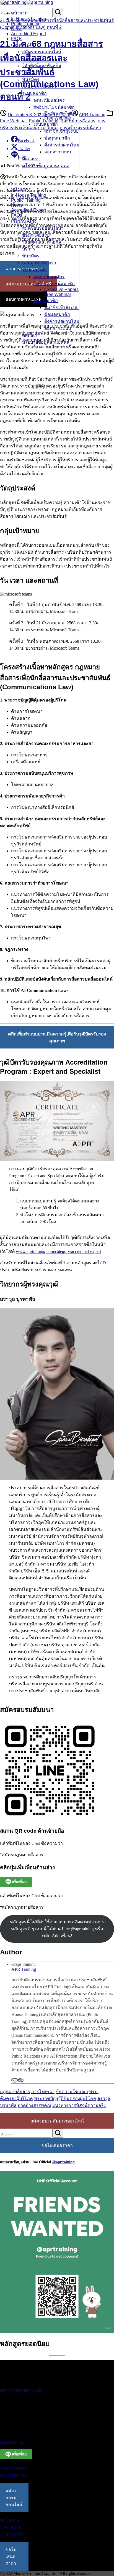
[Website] (21, 2080)
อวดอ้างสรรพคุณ (34, 2105)
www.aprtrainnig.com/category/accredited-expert (58, 1251)
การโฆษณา (43, 2092)
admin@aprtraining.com (21, 2390)
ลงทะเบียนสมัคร (49, 100)
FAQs (17, 39)
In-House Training (29, 19)
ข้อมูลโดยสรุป (36, 59)
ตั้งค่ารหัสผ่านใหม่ (62, 145)
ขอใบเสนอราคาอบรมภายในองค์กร (13, 2527)
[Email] (15, 2080)
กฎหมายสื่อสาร (15, 2092)
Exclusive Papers (61, 113)
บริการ (29, 73)
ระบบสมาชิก (34, 93)
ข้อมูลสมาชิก (57, 138)
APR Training (92, 115)
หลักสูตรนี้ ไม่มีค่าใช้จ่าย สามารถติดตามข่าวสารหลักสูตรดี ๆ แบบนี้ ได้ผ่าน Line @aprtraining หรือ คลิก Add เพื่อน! (57, 1929)
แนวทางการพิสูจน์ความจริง (79, 2105)
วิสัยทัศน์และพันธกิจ (42, 66)
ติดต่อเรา (31, 159)
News (17, 29)
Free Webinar (58, 118)
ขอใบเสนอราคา (57, 2145)
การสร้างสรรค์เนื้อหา (80, 128)
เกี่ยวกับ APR (24, 45)
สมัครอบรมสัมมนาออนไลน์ (57, 2121)
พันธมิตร (31, 79)
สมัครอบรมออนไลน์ (42, 52)
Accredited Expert (28, 34)
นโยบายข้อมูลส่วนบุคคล (46, 166)
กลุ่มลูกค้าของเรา (39, 86)
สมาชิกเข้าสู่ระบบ (61, 131)
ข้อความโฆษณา (72, 2092)
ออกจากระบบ (58, 152)
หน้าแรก (19, 13)
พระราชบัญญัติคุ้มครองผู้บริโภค (65, 2098)
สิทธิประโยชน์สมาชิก (54, 107)
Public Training (26, 24)
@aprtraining (64, 2162)
